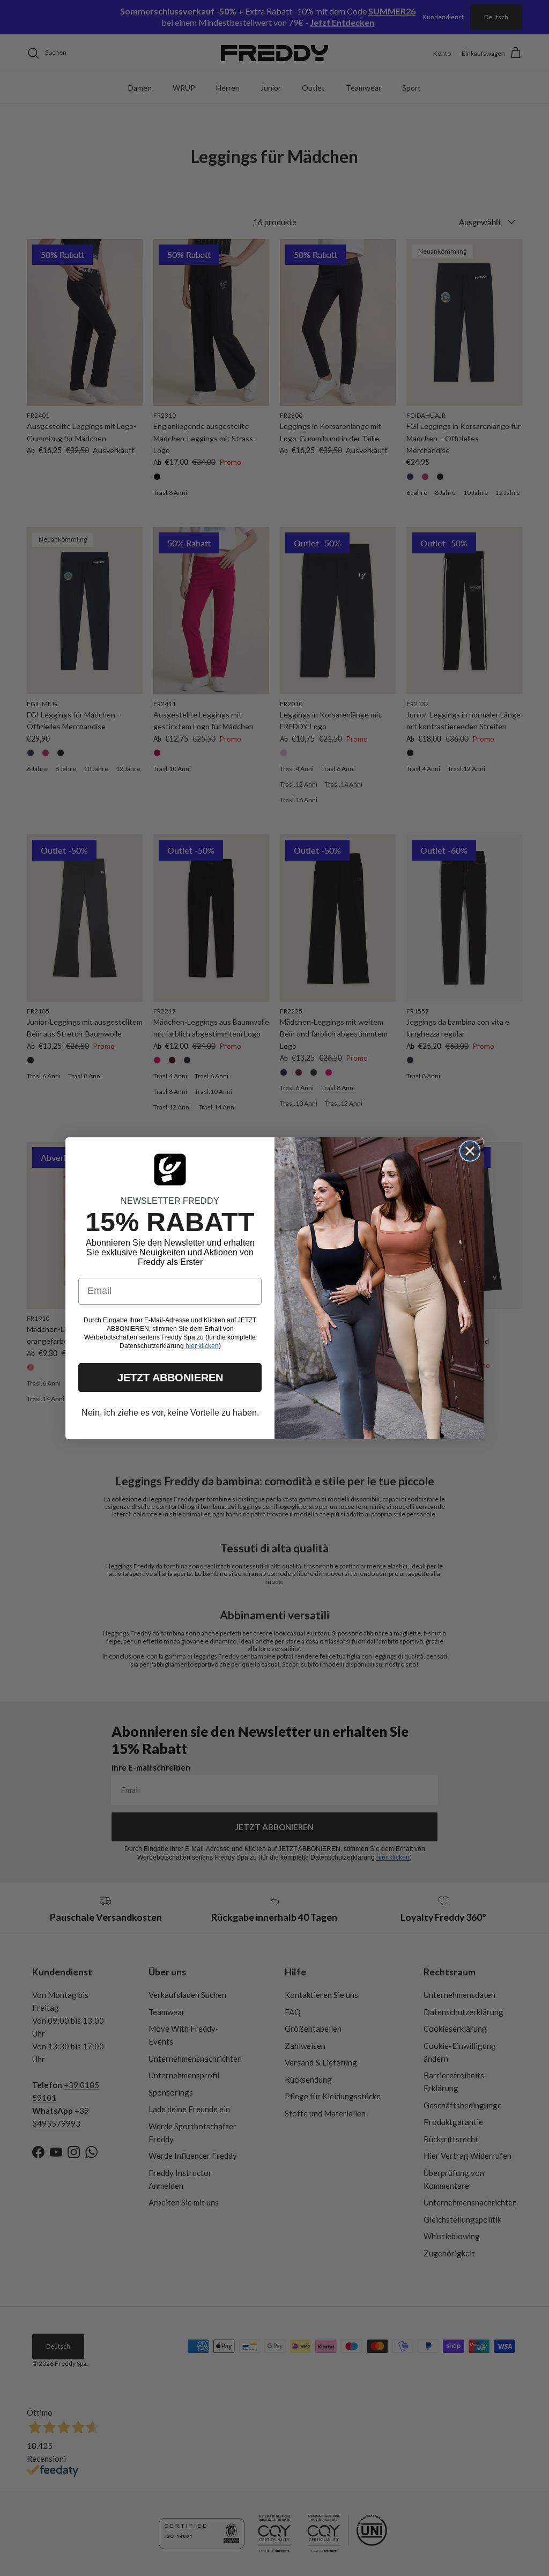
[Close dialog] (470, 1151)
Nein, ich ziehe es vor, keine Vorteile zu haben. (170, 1413)
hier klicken (202, 1346)
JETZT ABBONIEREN (170, 1378)
